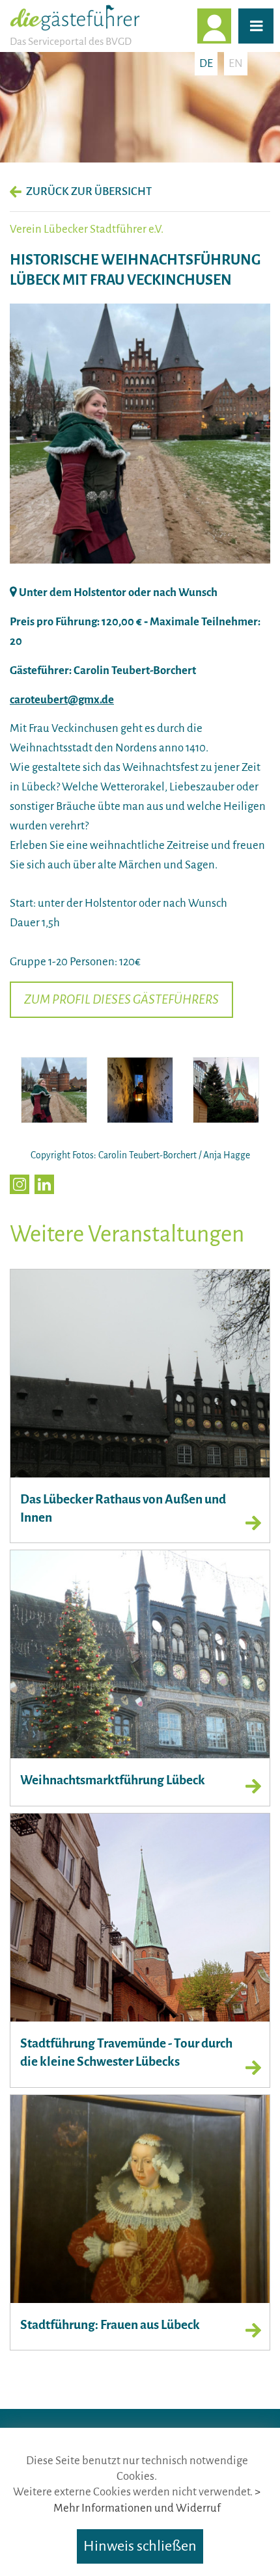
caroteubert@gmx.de (62, 700)
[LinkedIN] (44, 1184)
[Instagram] (20, 1184)
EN (236, 63)
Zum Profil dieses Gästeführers (121, 999)
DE (206, 63)
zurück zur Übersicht (89, 191)
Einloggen (231, 26)
